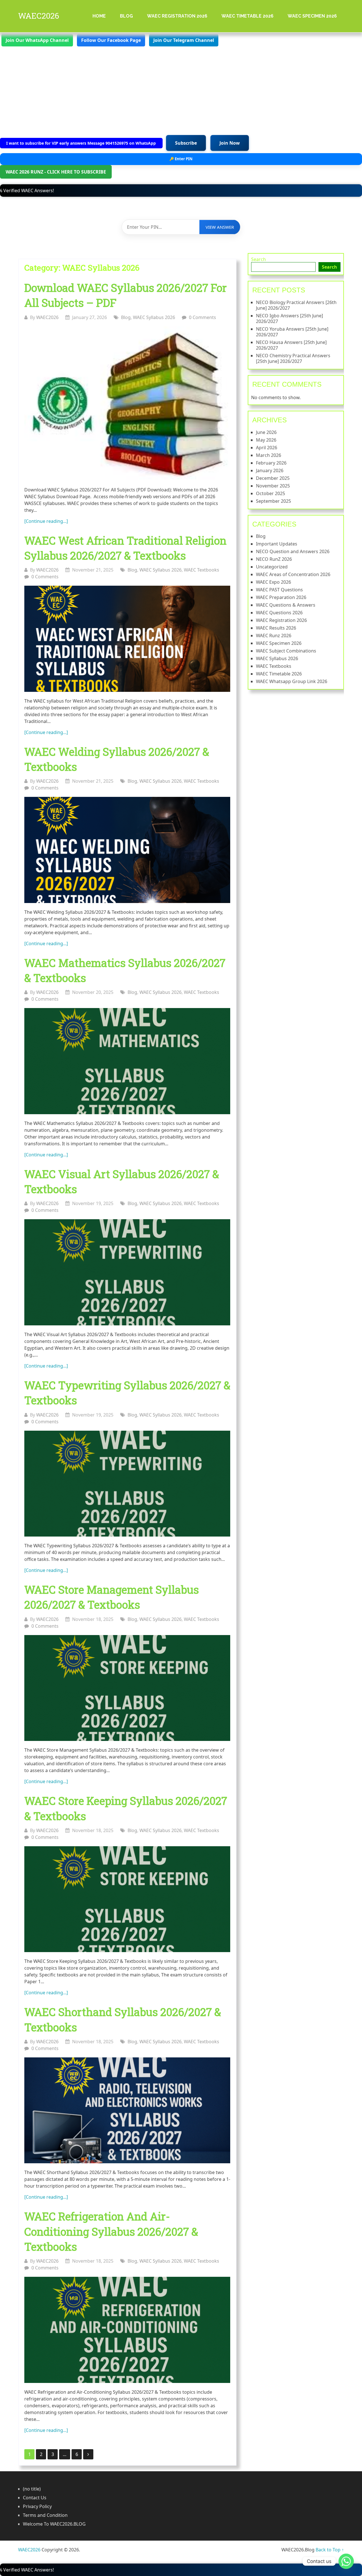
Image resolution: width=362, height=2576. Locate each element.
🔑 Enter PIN (181, 159)
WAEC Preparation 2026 (281, 597)
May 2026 (266, 440)
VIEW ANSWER (220, 227)
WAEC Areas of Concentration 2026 (293, 574)
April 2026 (267, 448)
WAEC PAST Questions (279, 590)
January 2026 (270, 470)
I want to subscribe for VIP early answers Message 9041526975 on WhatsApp (82, 143)
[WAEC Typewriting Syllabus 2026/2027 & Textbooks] (127, 1484)
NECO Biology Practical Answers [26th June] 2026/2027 (296, 305)
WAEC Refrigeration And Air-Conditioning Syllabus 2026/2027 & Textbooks (111, 2231)
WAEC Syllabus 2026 (154, 317)
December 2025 (273, 478)
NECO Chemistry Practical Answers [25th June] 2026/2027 (293, 358)
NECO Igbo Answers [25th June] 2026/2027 (289, 318)
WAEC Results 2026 (276, 628)
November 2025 (273, 486)
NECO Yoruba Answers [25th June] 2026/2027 (292, 332)
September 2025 (273, 501)
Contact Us (35, 2498)
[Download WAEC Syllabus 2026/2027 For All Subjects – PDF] (127, 404)
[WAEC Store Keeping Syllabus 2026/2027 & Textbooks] (127, 1899)
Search (258, 259)
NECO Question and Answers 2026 (293, 551)
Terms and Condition (45, 2515)
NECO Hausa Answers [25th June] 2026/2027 (291, 345)
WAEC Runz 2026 (274, 636)
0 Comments (202, 317)
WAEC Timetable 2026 (247, 16)
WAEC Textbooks (202, 570)
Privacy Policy (37, 2506)
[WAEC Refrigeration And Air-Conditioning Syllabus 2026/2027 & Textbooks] (127, 2330)
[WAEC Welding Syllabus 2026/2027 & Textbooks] (127, 850)
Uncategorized (272, 567)
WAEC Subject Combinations (286, 651)
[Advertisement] (181, 90)
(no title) (32, 2489)
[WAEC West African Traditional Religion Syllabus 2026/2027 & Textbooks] (127, 639)
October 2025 (271, 493)
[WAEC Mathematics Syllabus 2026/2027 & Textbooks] (127, 1061)
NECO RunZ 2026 (274, 559)
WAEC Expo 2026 (273, 582)
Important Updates (277, 544)
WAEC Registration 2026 (177, 16)
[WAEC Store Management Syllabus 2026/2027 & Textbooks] (127, 1688)
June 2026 (266, 432)
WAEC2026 (39, 16)
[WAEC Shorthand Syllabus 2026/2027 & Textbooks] (127, 2110)
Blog (126, 16)
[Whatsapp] (346, 2561)
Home (99, 16)
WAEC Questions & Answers (286, 605)
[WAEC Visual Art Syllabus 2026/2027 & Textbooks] (127, 1272)
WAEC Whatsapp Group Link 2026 (292, 681)
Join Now (230, 143)
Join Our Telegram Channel (184, 40)
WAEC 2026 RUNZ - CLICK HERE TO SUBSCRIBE (56, 172)
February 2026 (271, 463)
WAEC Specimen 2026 (312, 16)
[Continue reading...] (46, 521)
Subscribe (186, 143)
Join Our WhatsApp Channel (37, 40)
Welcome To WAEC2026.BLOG (54, 2524)
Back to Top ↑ (330, 2550)
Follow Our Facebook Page (111, 40)
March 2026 (269, 455)
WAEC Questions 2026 (279, 613)
